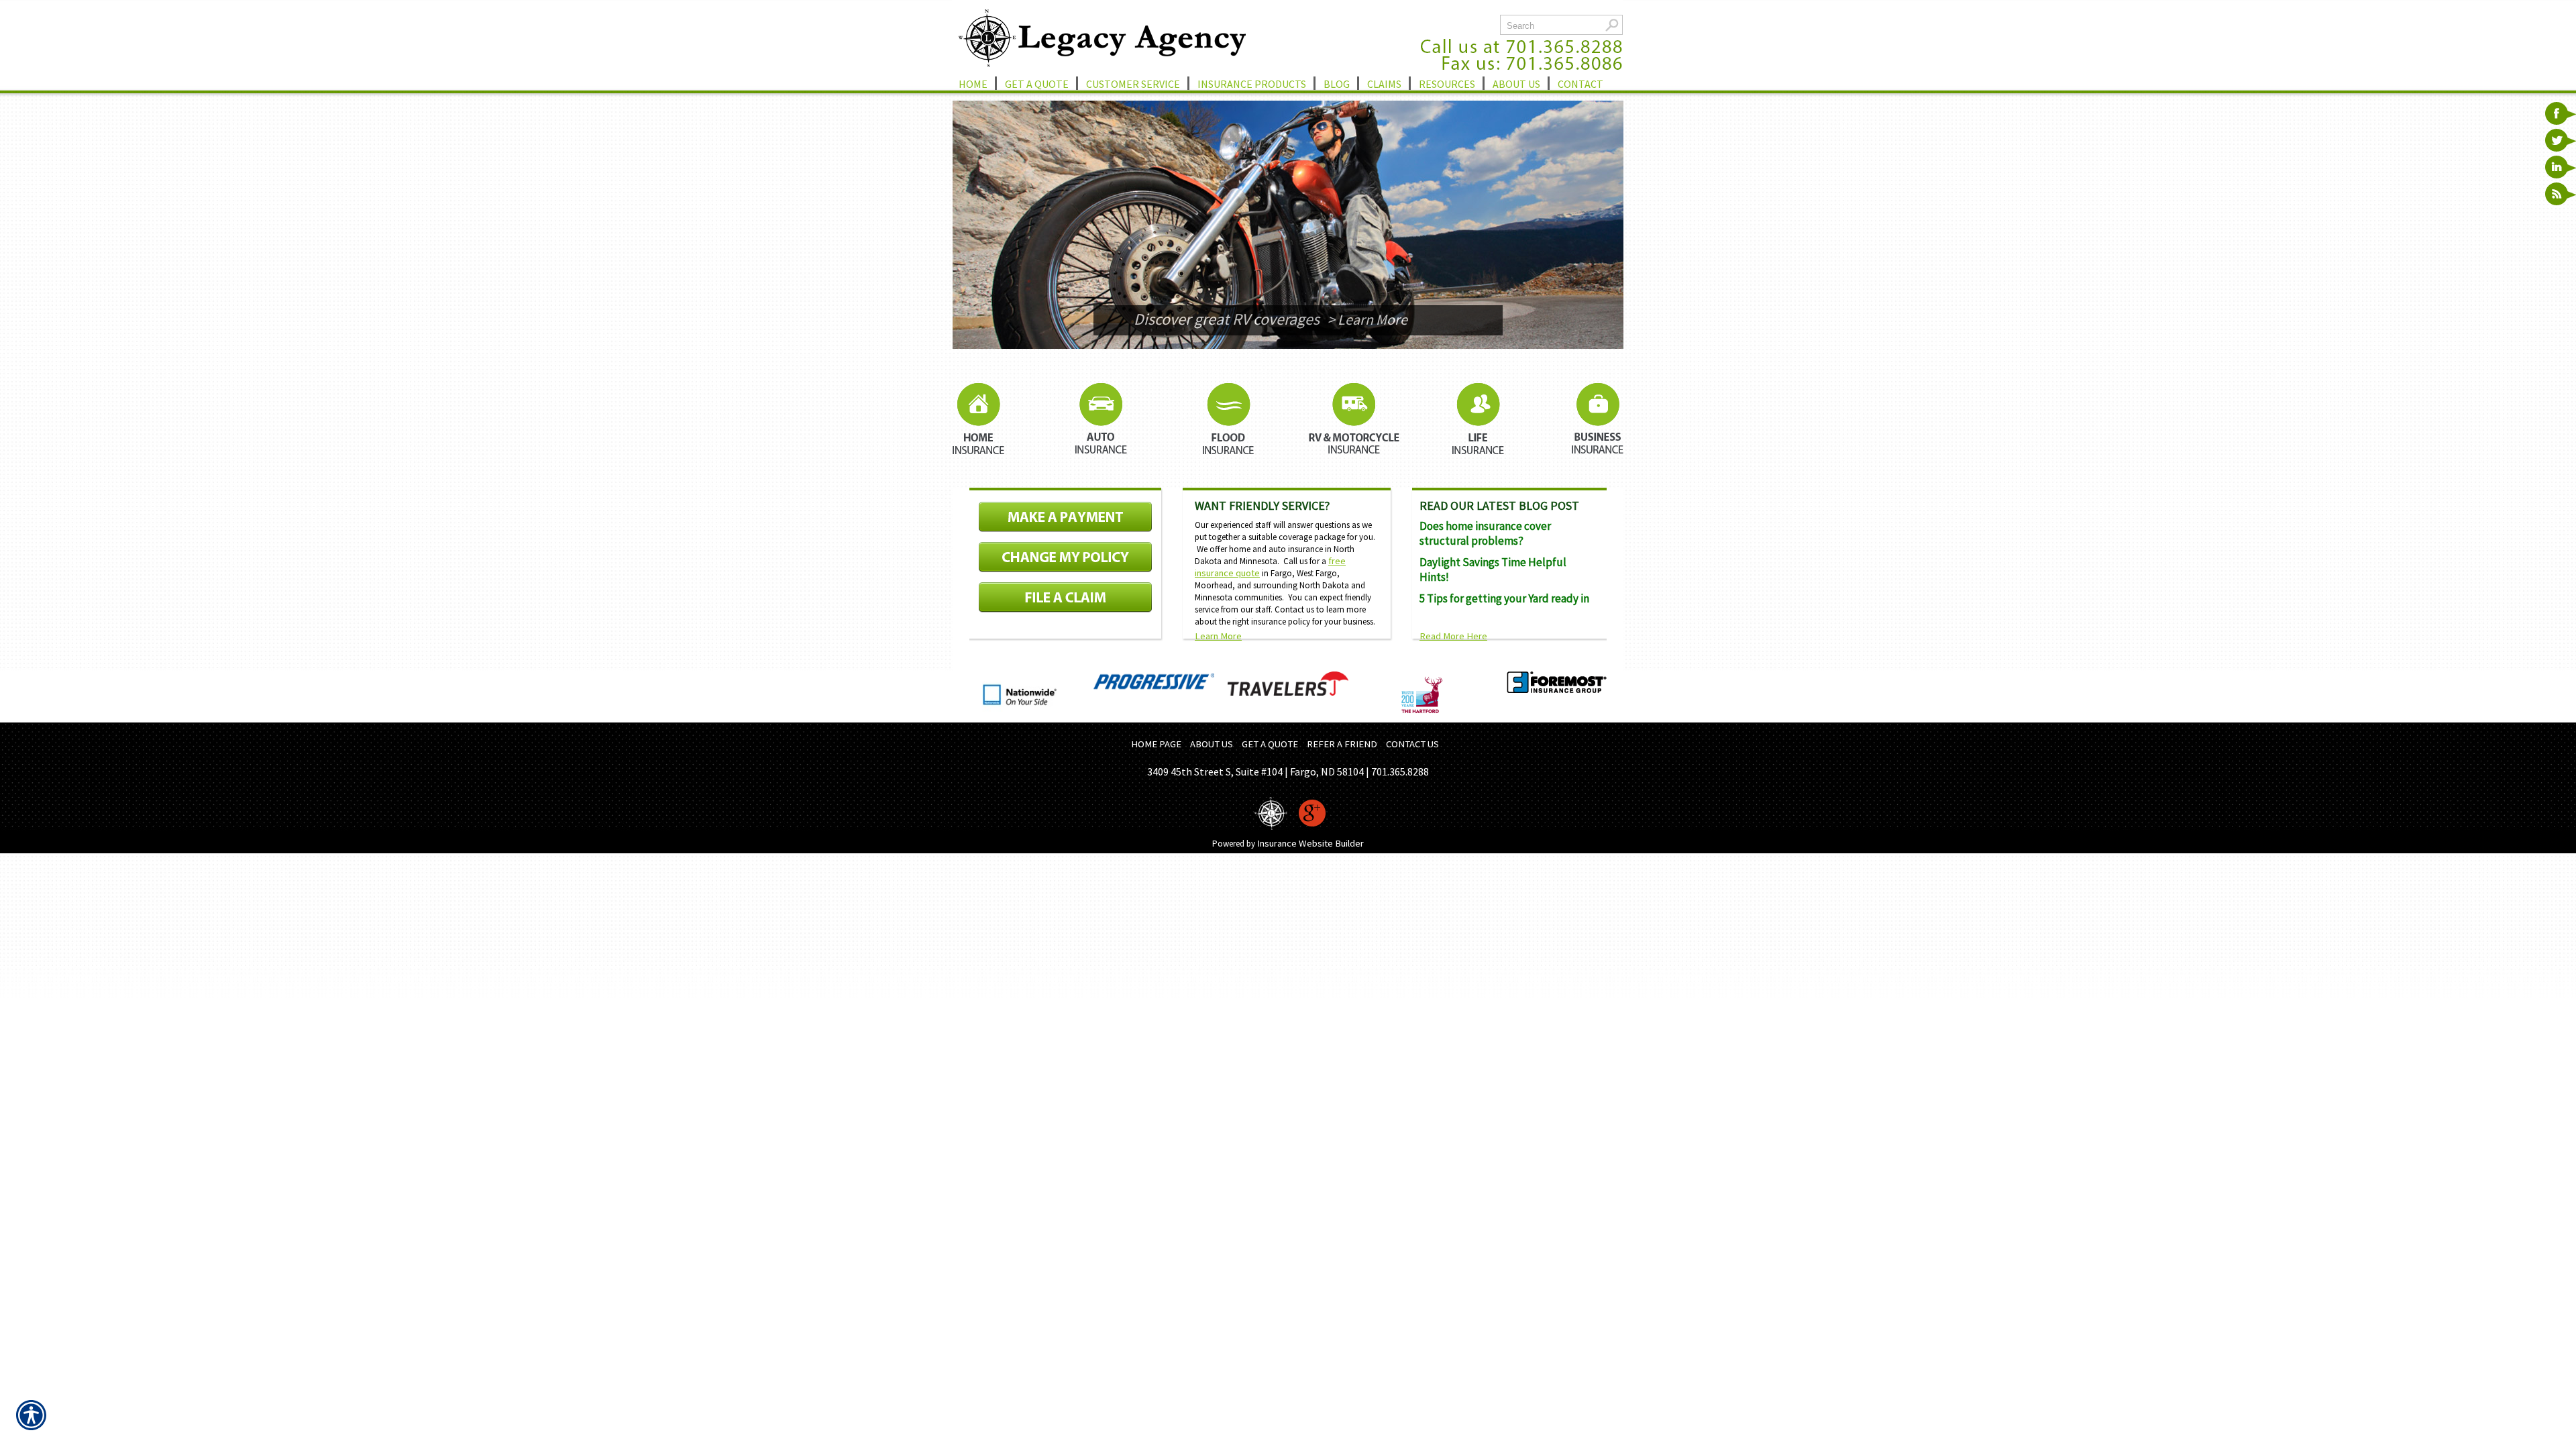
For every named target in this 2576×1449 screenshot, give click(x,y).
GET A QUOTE (1270, 744)
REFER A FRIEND (1342, 744)
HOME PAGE (1156, 744)
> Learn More (1367, 319)
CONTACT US (1412, 744)
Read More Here (1453, 636)
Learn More (1218, 636)
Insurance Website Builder (1310, 843)
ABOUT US (1212, 744)
